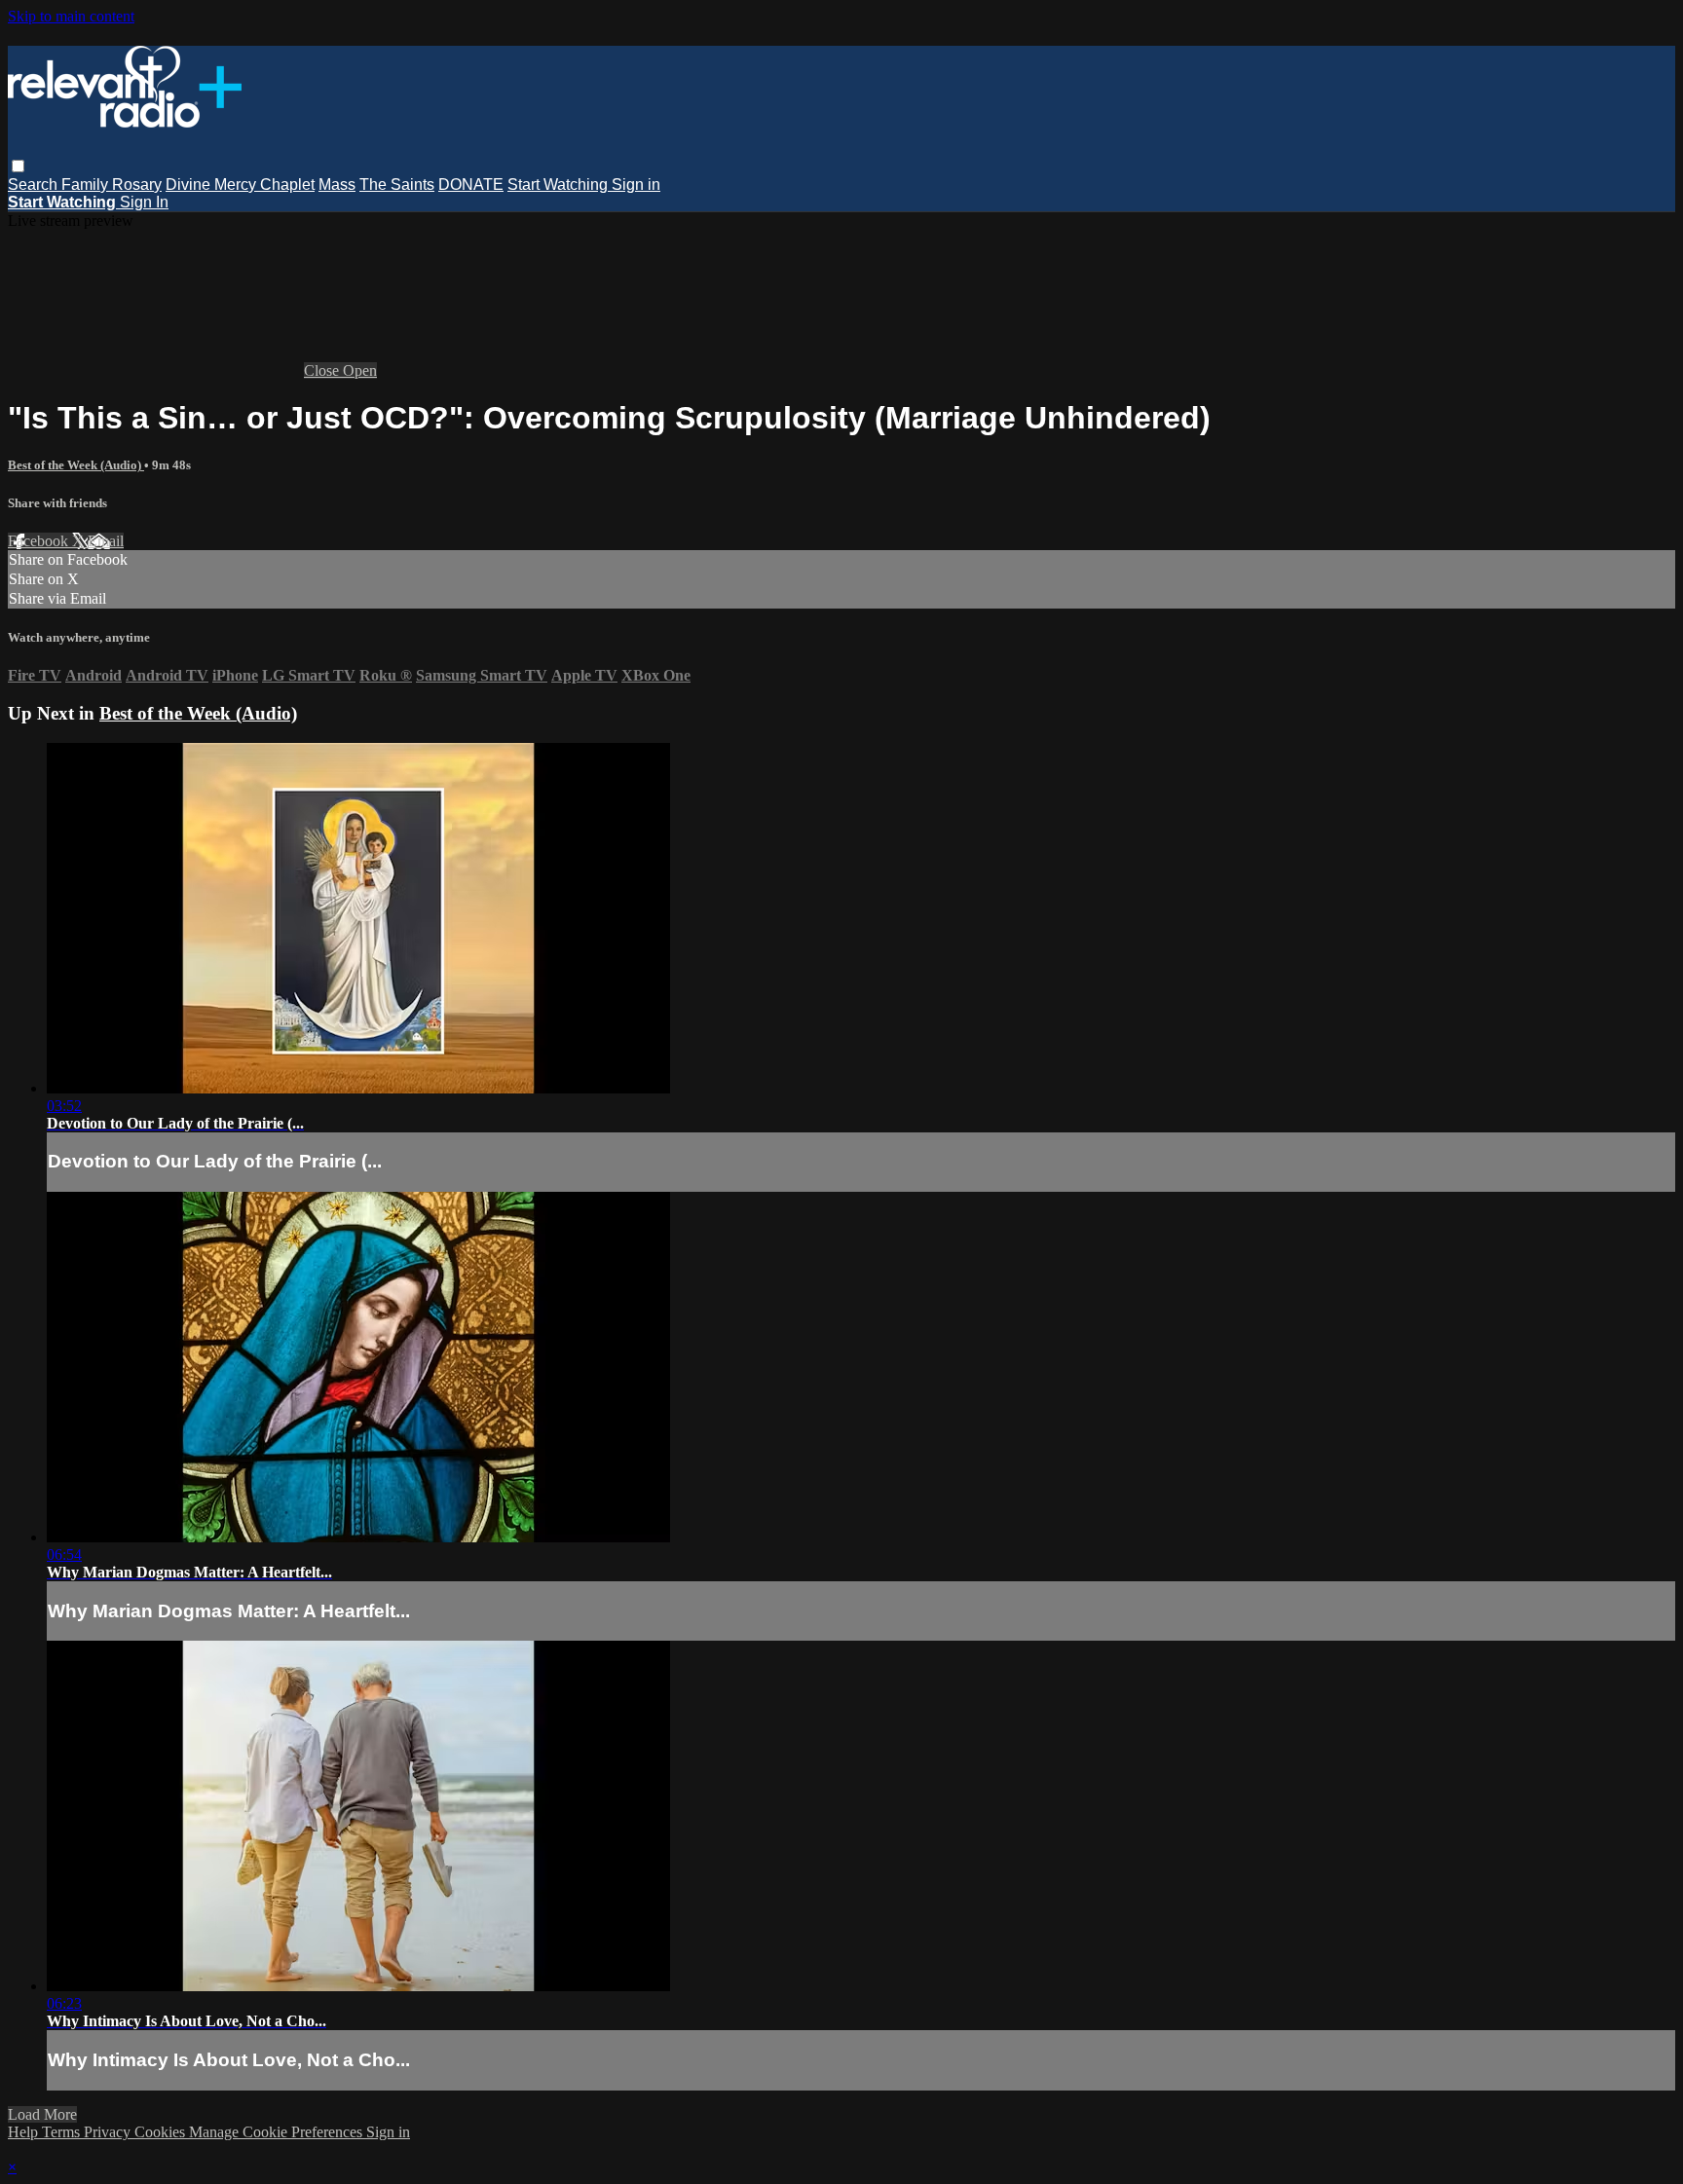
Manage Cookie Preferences (278, 2132)
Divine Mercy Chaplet (240, 185)
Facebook (40, 541)
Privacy (109, 2132)
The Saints (397, 185)
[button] (18, 166)
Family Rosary (112, 185)
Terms (63, 2132)
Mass (337, 185)
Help (25, 2132)
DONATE (471, 185)
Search (35, 185)
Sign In (144, 202)
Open (360, 370)
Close (323, 370)
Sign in (636, 185)
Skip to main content (71, 16)
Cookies (162, 2132)
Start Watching (560, 185)
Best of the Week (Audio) (76, 465)
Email (106, 541)
